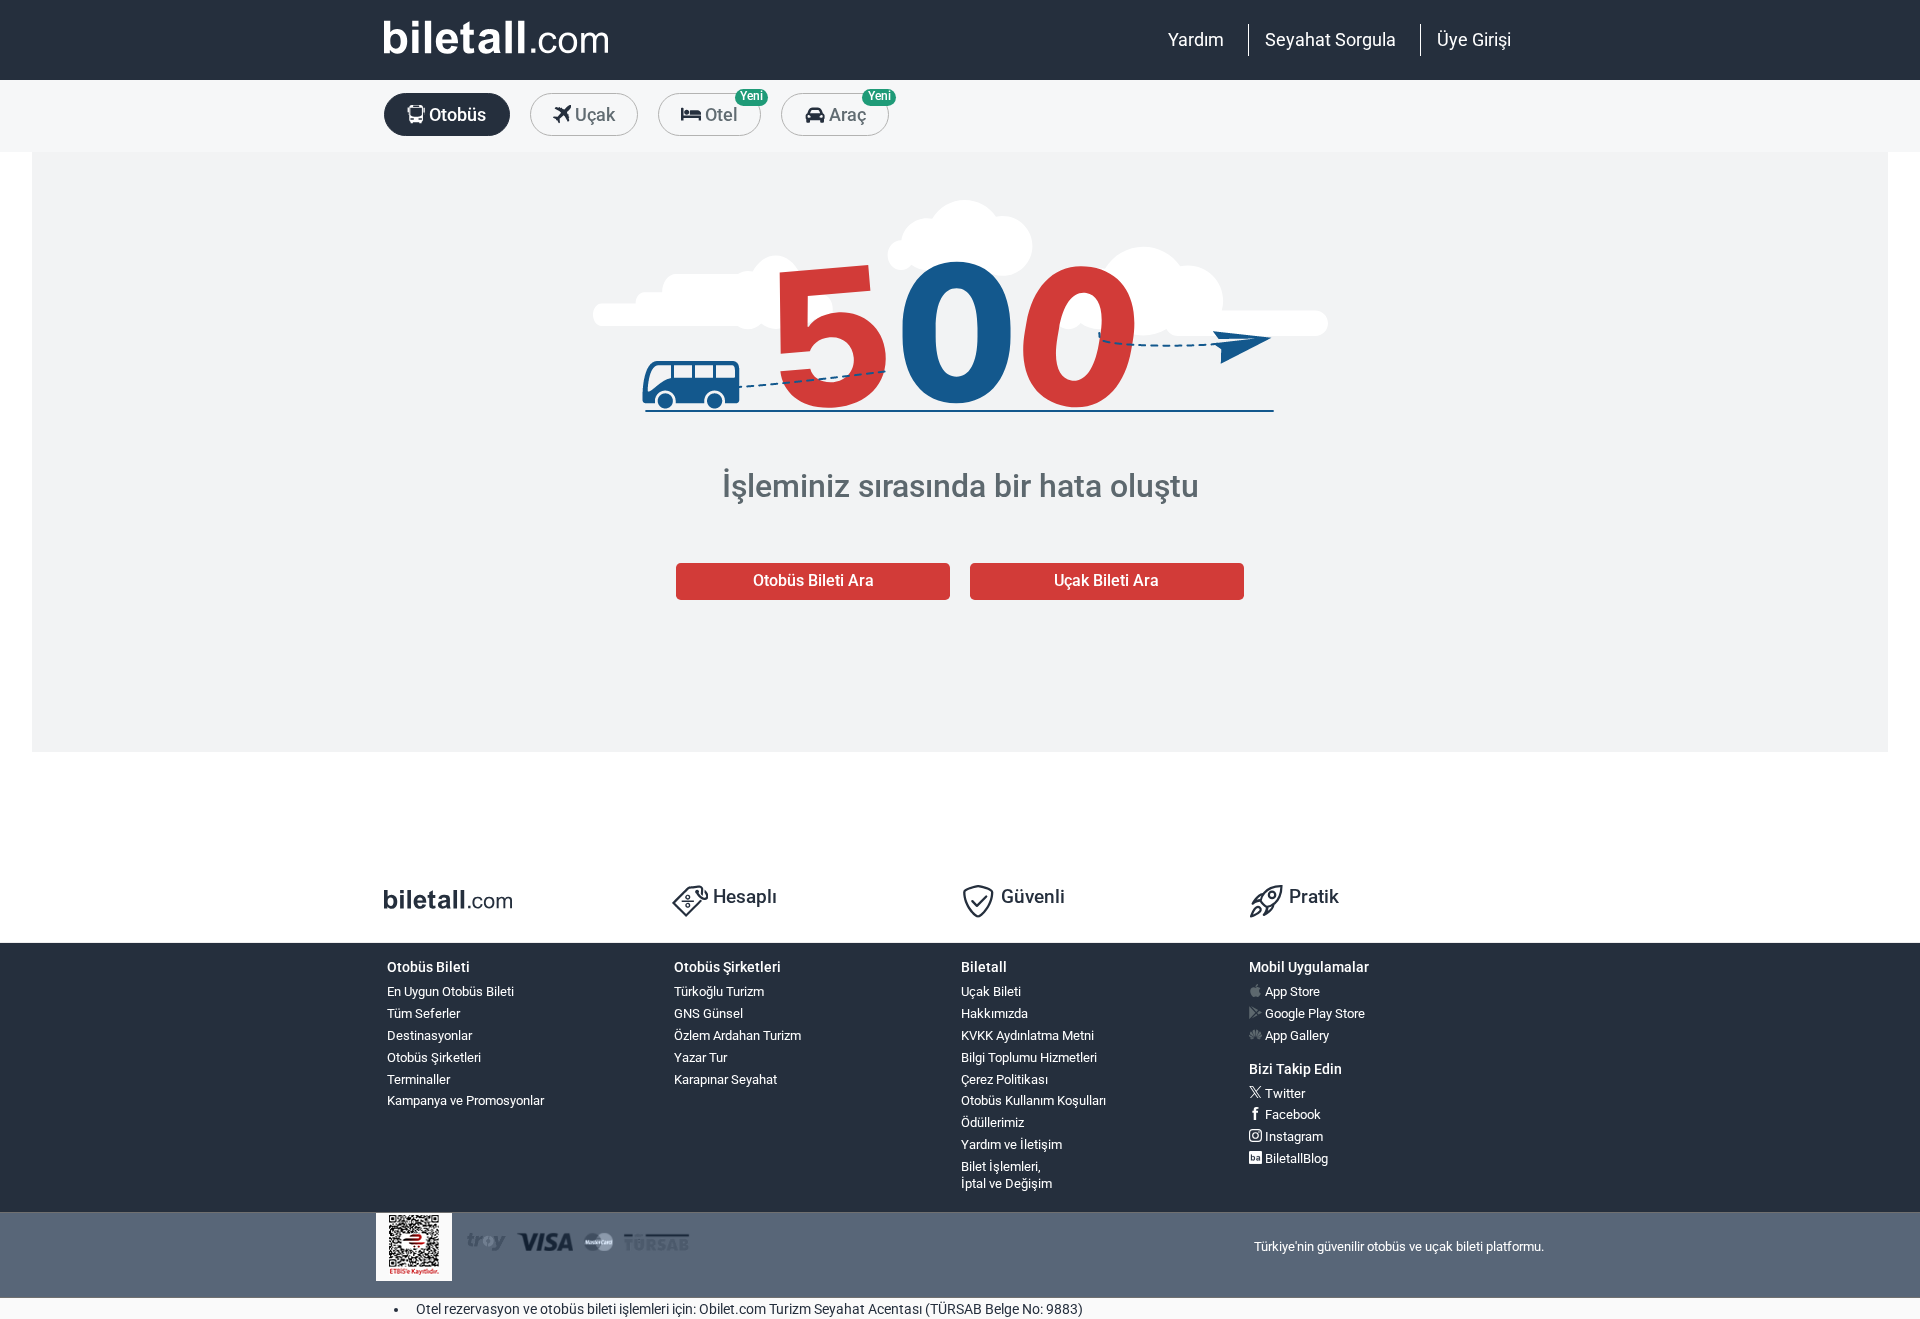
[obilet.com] (496, 55)
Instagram (1292, 1136)
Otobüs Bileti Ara (813, 580)
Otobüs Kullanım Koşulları (1033, 1100)
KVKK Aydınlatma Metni (1027, 1035)
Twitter (1283, 1093)
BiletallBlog (1295, 1158)
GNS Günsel (708, 1013)
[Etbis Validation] (414, 1247)
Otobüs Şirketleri (434, 1057)
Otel (731, 109)
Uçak (593, 114)
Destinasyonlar (429, 1035)
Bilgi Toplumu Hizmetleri (1029, 1057)
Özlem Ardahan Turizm (737, 1035)
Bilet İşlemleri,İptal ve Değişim (1006, 1175)
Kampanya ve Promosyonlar (465, 1100)
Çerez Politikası (1004, 1079)
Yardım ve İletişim (1011, 1144)
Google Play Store (1313, 1013)
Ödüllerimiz (992, 1122)
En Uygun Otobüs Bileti (450, 991)
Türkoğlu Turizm (719, 991)
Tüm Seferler (423, 1013)
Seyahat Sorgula (1330, 39)
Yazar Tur (700, 1057)
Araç (856, 109)
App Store (1291, 991)
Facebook (1291, 1114)
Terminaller (418, 1079)
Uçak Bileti (991, 991)
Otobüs (455, 114)
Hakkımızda (994, 1013)
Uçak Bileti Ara (1106, 580)
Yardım (1196, 39)
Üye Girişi (1474, 39)
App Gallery (1295, 1035)
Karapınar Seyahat (725, 1079)
